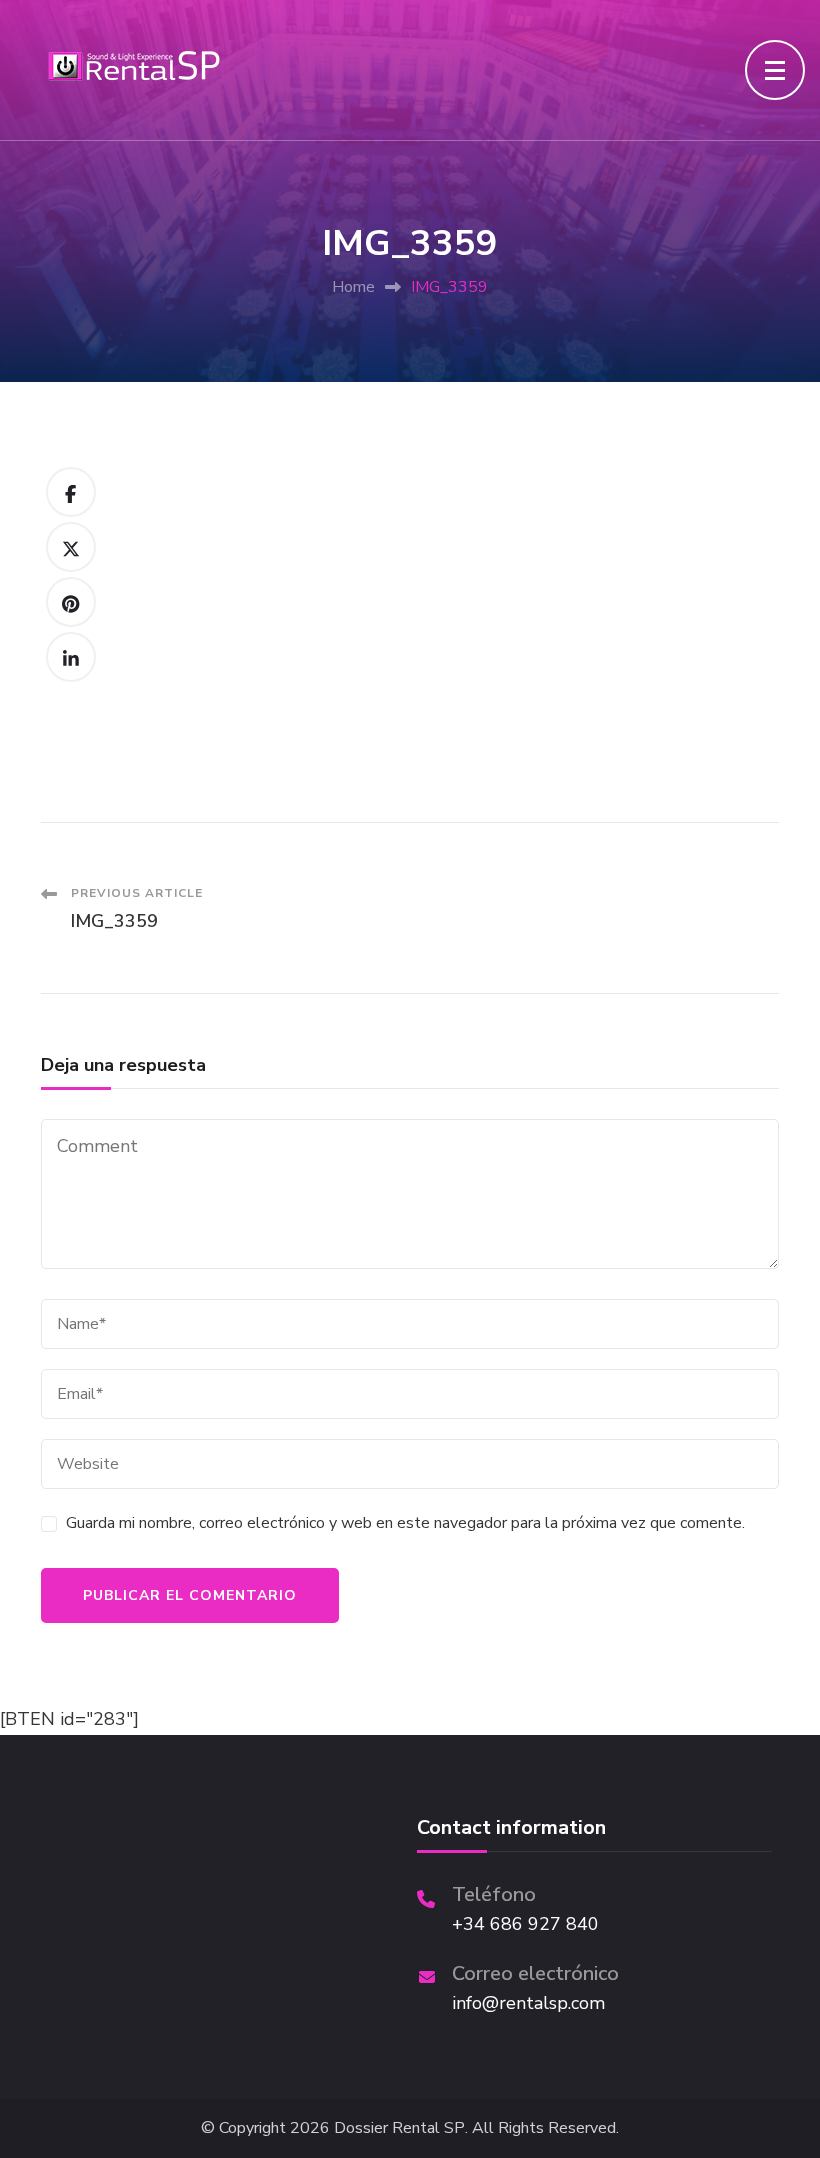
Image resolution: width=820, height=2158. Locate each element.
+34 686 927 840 (525, 1924)
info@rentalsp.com (528, 2003)
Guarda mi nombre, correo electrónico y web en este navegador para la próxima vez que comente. (405, 1523)
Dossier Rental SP (399, 2128)
